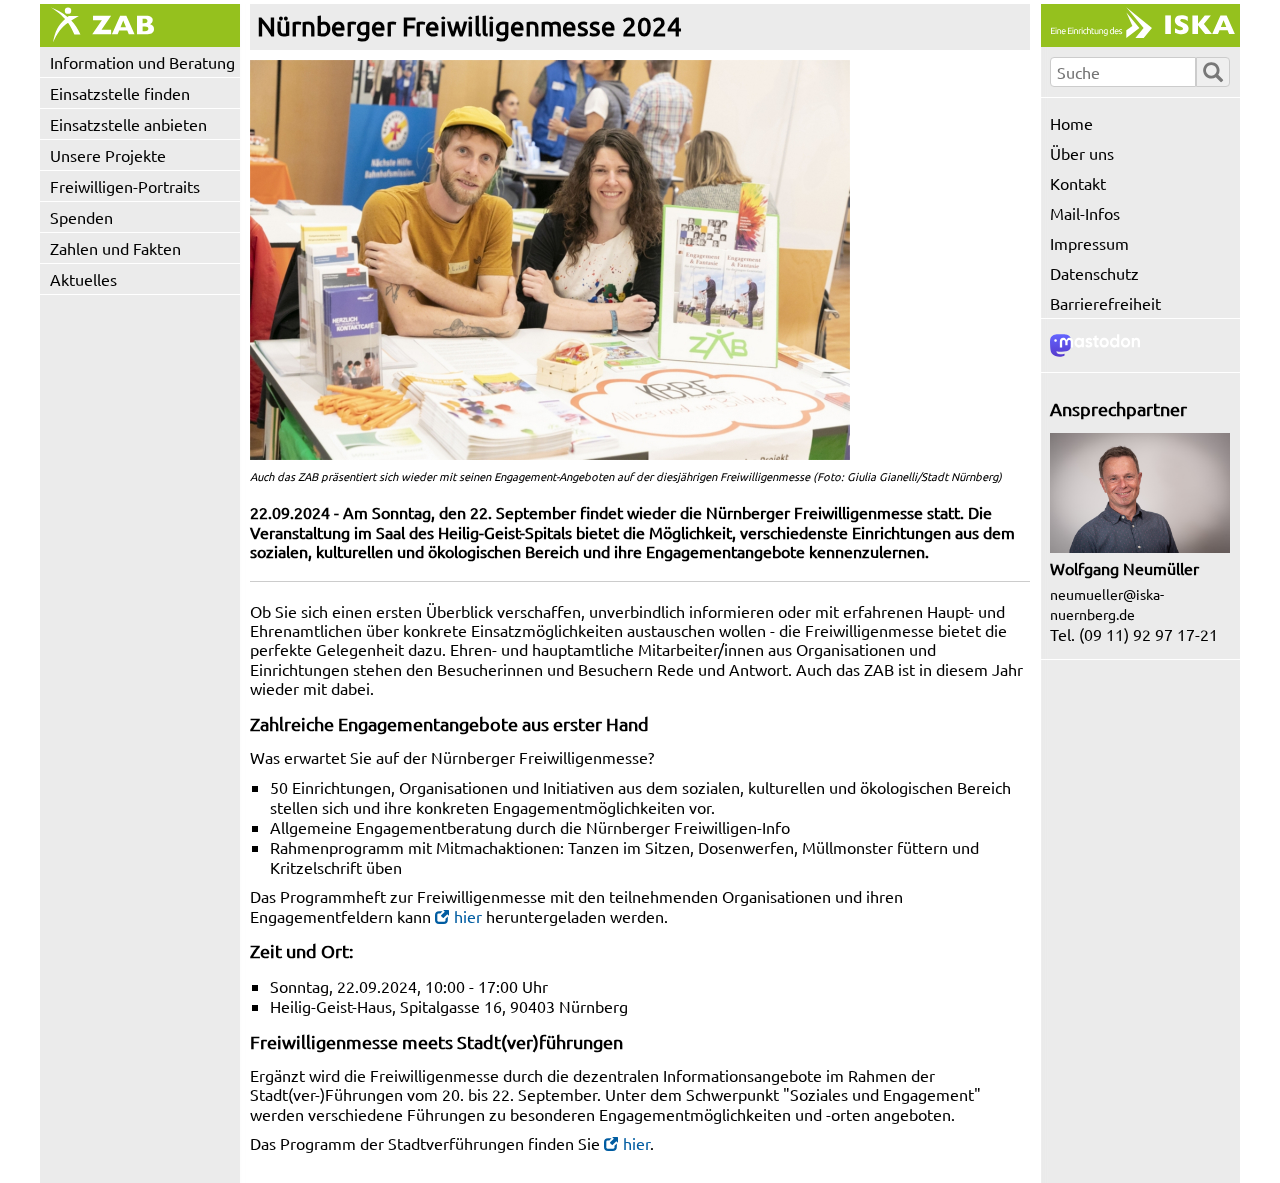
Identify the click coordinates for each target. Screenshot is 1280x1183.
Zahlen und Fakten (115, 248)
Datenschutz (1094, 273)
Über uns (1082, 153)
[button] (550, 260)
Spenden (81, 217)
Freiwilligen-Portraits (125, 186)
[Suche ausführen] (1213, 72)
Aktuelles (83, 279)
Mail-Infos (1085, 213)
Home (1071, 123)
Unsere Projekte (108, 155)
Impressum (1089, 243)
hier (468, 916)
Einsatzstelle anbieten (128, 124)
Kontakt (1078, 183)
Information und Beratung (142, 62)
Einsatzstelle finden (120, 93)
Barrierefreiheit (1105, 303)
